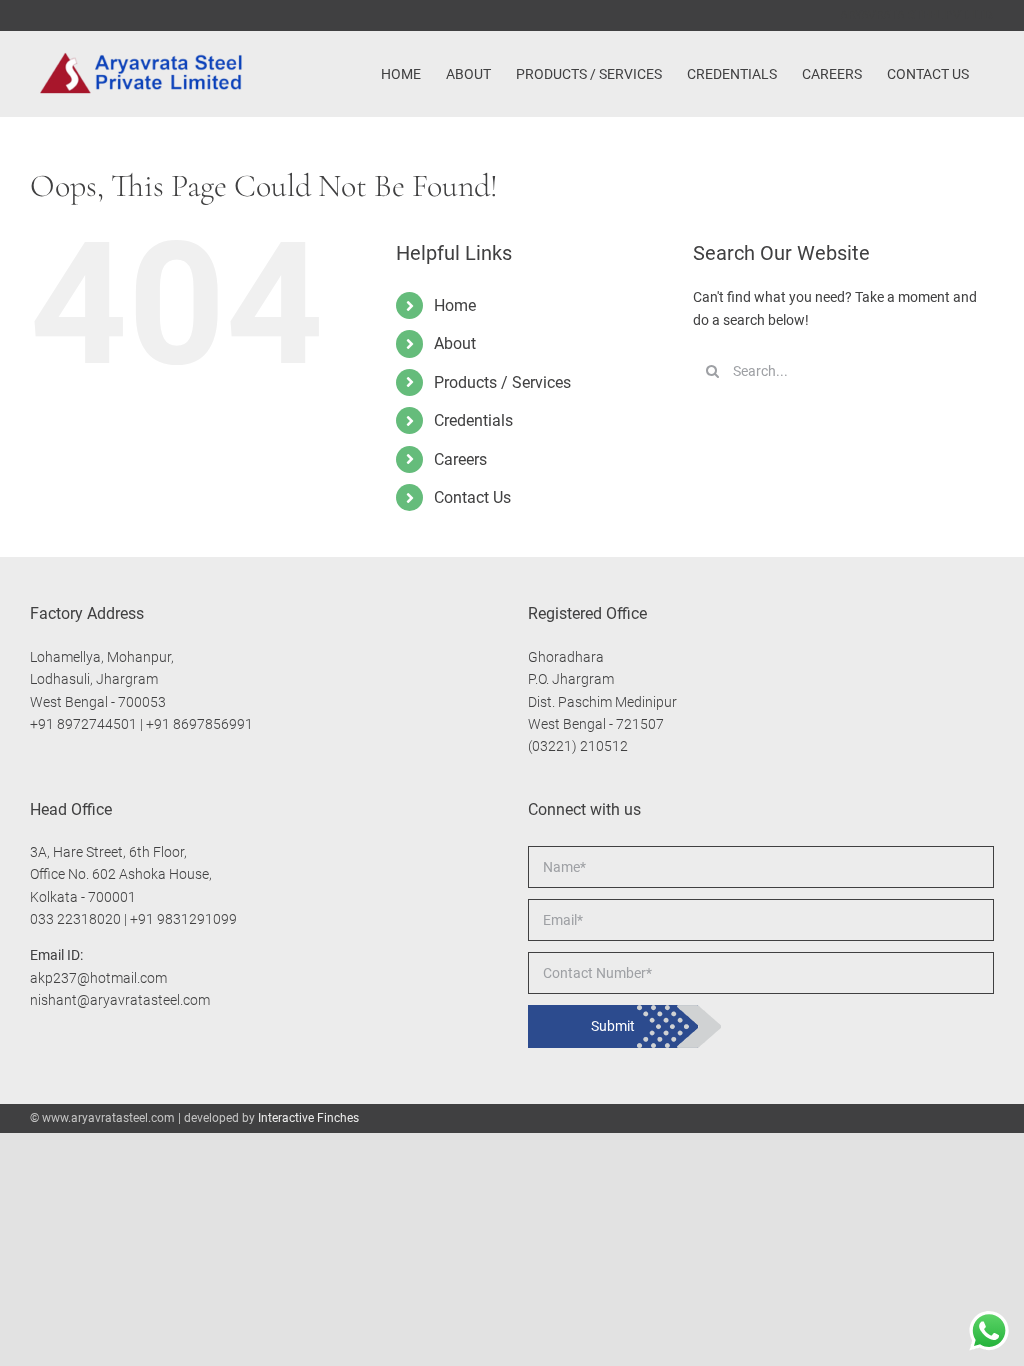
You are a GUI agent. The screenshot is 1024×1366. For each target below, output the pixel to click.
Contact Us (472, 497)
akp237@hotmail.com (98, 978)
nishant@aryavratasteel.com (120, 1000)
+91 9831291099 (183, 919)
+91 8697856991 (199, 724)
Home (455, 305)
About (455, 343)
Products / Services (502, 382)
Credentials (473, 420)
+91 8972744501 (83, 724)
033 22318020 (75, 919)
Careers (460, 459)
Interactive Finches (308, 1118)
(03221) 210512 (578, 746)
